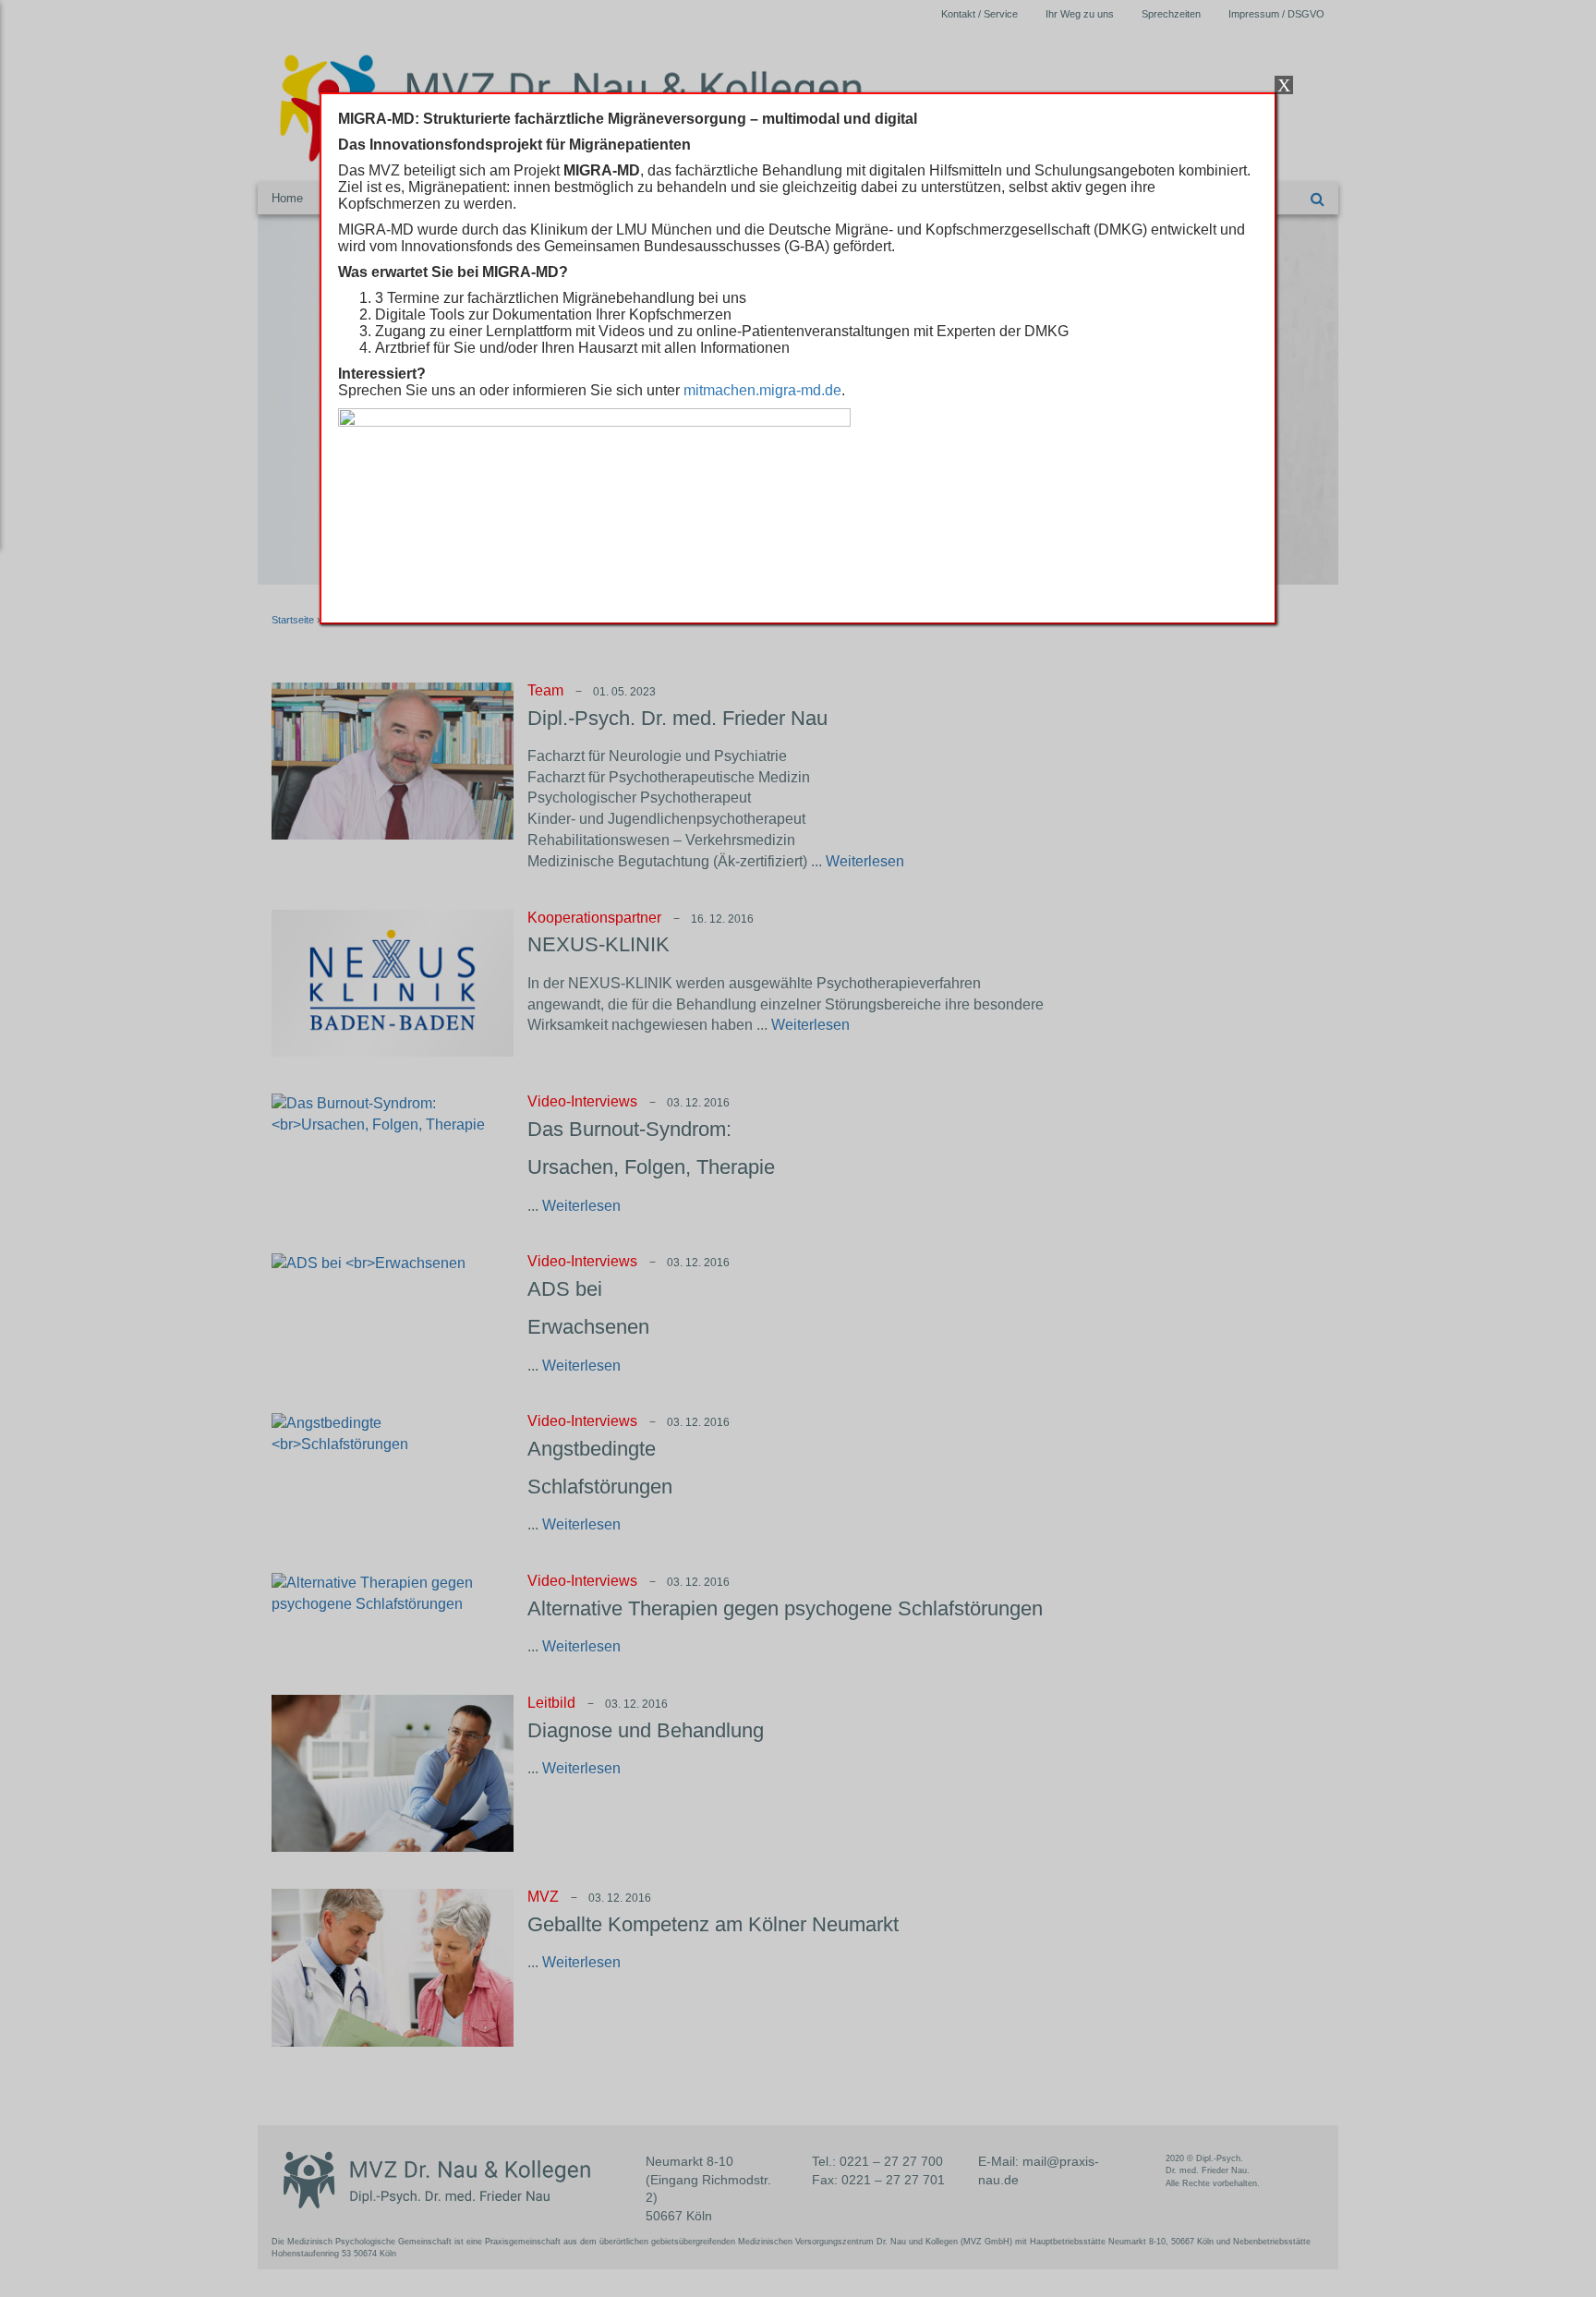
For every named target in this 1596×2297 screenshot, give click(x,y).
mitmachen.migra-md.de (762, 390)
